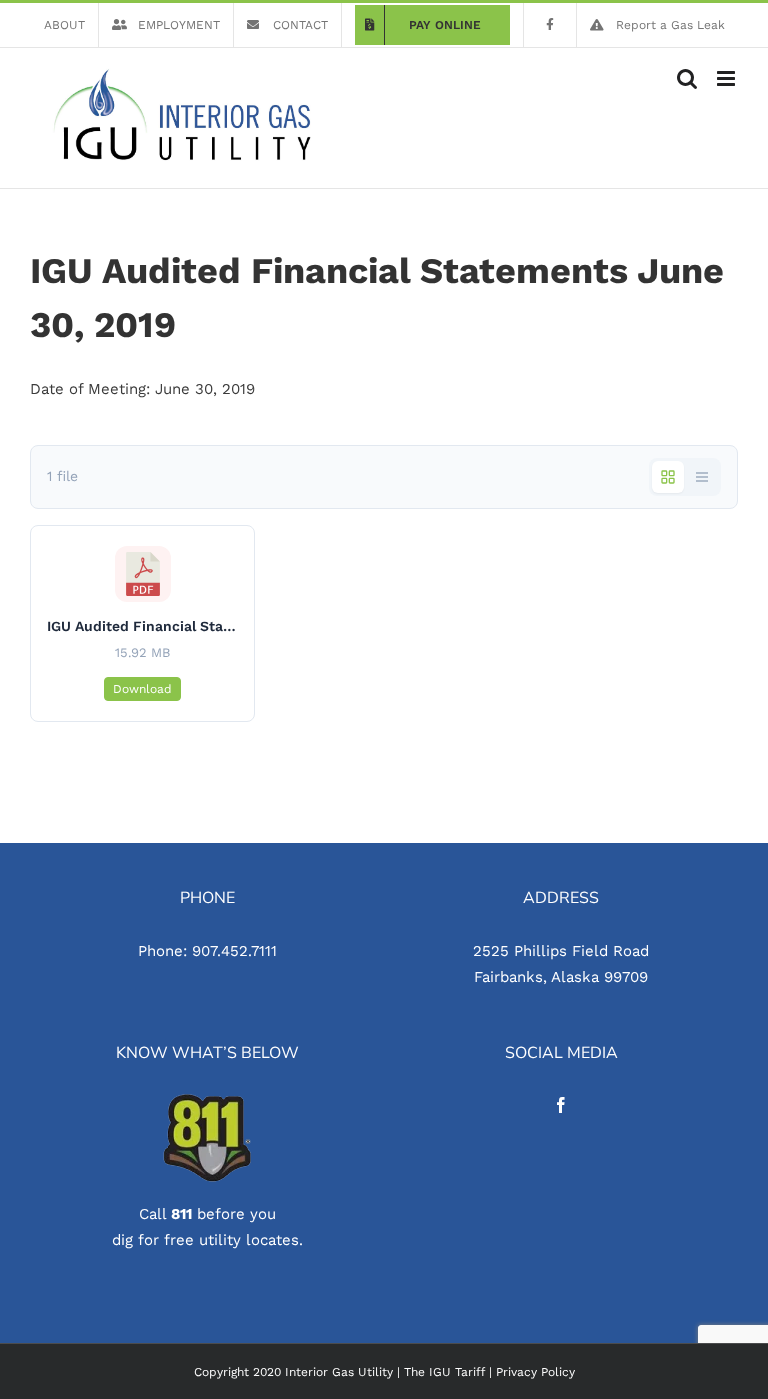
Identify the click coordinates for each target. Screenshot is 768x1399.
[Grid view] (668, 477)
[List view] (702, 477)
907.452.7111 (234, 951)
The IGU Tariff (444, 1372)
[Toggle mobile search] (687, 78)
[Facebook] (561, 1105)
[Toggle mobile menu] (727, 78)
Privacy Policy (535, 1372)
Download (142, 689)
